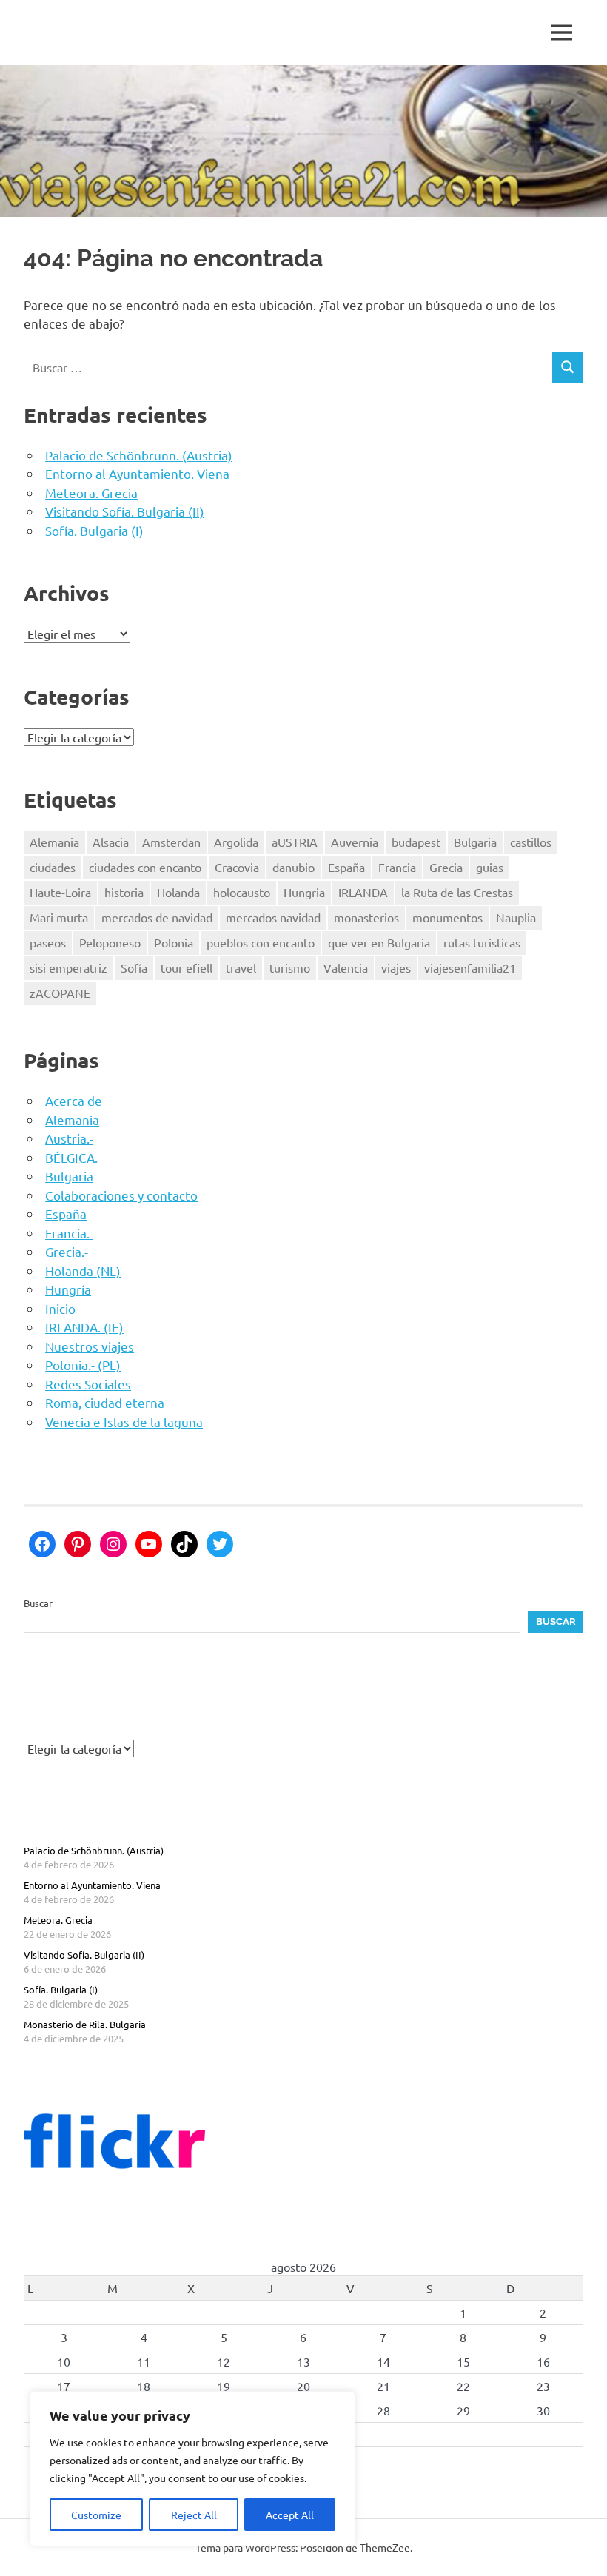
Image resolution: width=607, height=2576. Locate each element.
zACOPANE (60, 993)
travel (241, 967)
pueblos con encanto (261, 942)
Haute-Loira (60, 892)
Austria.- (69, 1138)
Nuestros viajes (90, 1346)
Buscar (38, 1603)
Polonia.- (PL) (83, 1365)
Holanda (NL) (83, 1271)
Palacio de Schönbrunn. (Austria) (139, 455)
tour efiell (187, 967)
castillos (531, 842)
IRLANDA (363, 892)
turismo (290, 967)
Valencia (346, 967)
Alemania (54, 842)
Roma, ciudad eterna (105, 1402)
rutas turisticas (482, 942)
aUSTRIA (295, 842)
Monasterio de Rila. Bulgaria (85, 2024)
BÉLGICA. (71, 1157)
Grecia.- (67, 1251)
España (346, 867)
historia (124, 892)
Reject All (194, 2515)
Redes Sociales (88, 1384)
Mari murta (59, 917)
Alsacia (111, 842)
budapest (416, 842)
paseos (48, 942)
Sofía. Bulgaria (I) (94, 530)
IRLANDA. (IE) (84, 1327)
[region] (192, 2469)
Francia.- (69, 1233)
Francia (397, 867)
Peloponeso (110, 942)
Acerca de (74, 1100)
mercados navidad (273, 917)
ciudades (53, 867)
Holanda (178, 892)
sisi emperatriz (68, 967)
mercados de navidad (157, 917)
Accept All (290, 2515)
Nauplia (516, 917)
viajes (396, 967)
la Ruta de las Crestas (457, 892)
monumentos (447, 917)
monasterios (366, 917)
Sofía (134, 967)
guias (490, 867)
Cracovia (237, 867)
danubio (294, 867)
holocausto (242, 892)
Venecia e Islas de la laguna (124, 1422)
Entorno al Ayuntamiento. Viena (137, 473)
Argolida (236, 842)
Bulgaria (475, 842)
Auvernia (355, 842)
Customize (96, 2515)
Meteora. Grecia (91, 493)
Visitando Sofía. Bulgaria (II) (125, 511)
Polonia (174, 942)
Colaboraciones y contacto (121, 1195)
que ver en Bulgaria (379, 942)
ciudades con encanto (145, 867)
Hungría (68, 1289)
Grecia (446, 867)
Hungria (304, 892)
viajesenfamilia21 (470, 967)
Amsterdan (171, 842)
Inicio (60, 1308)
